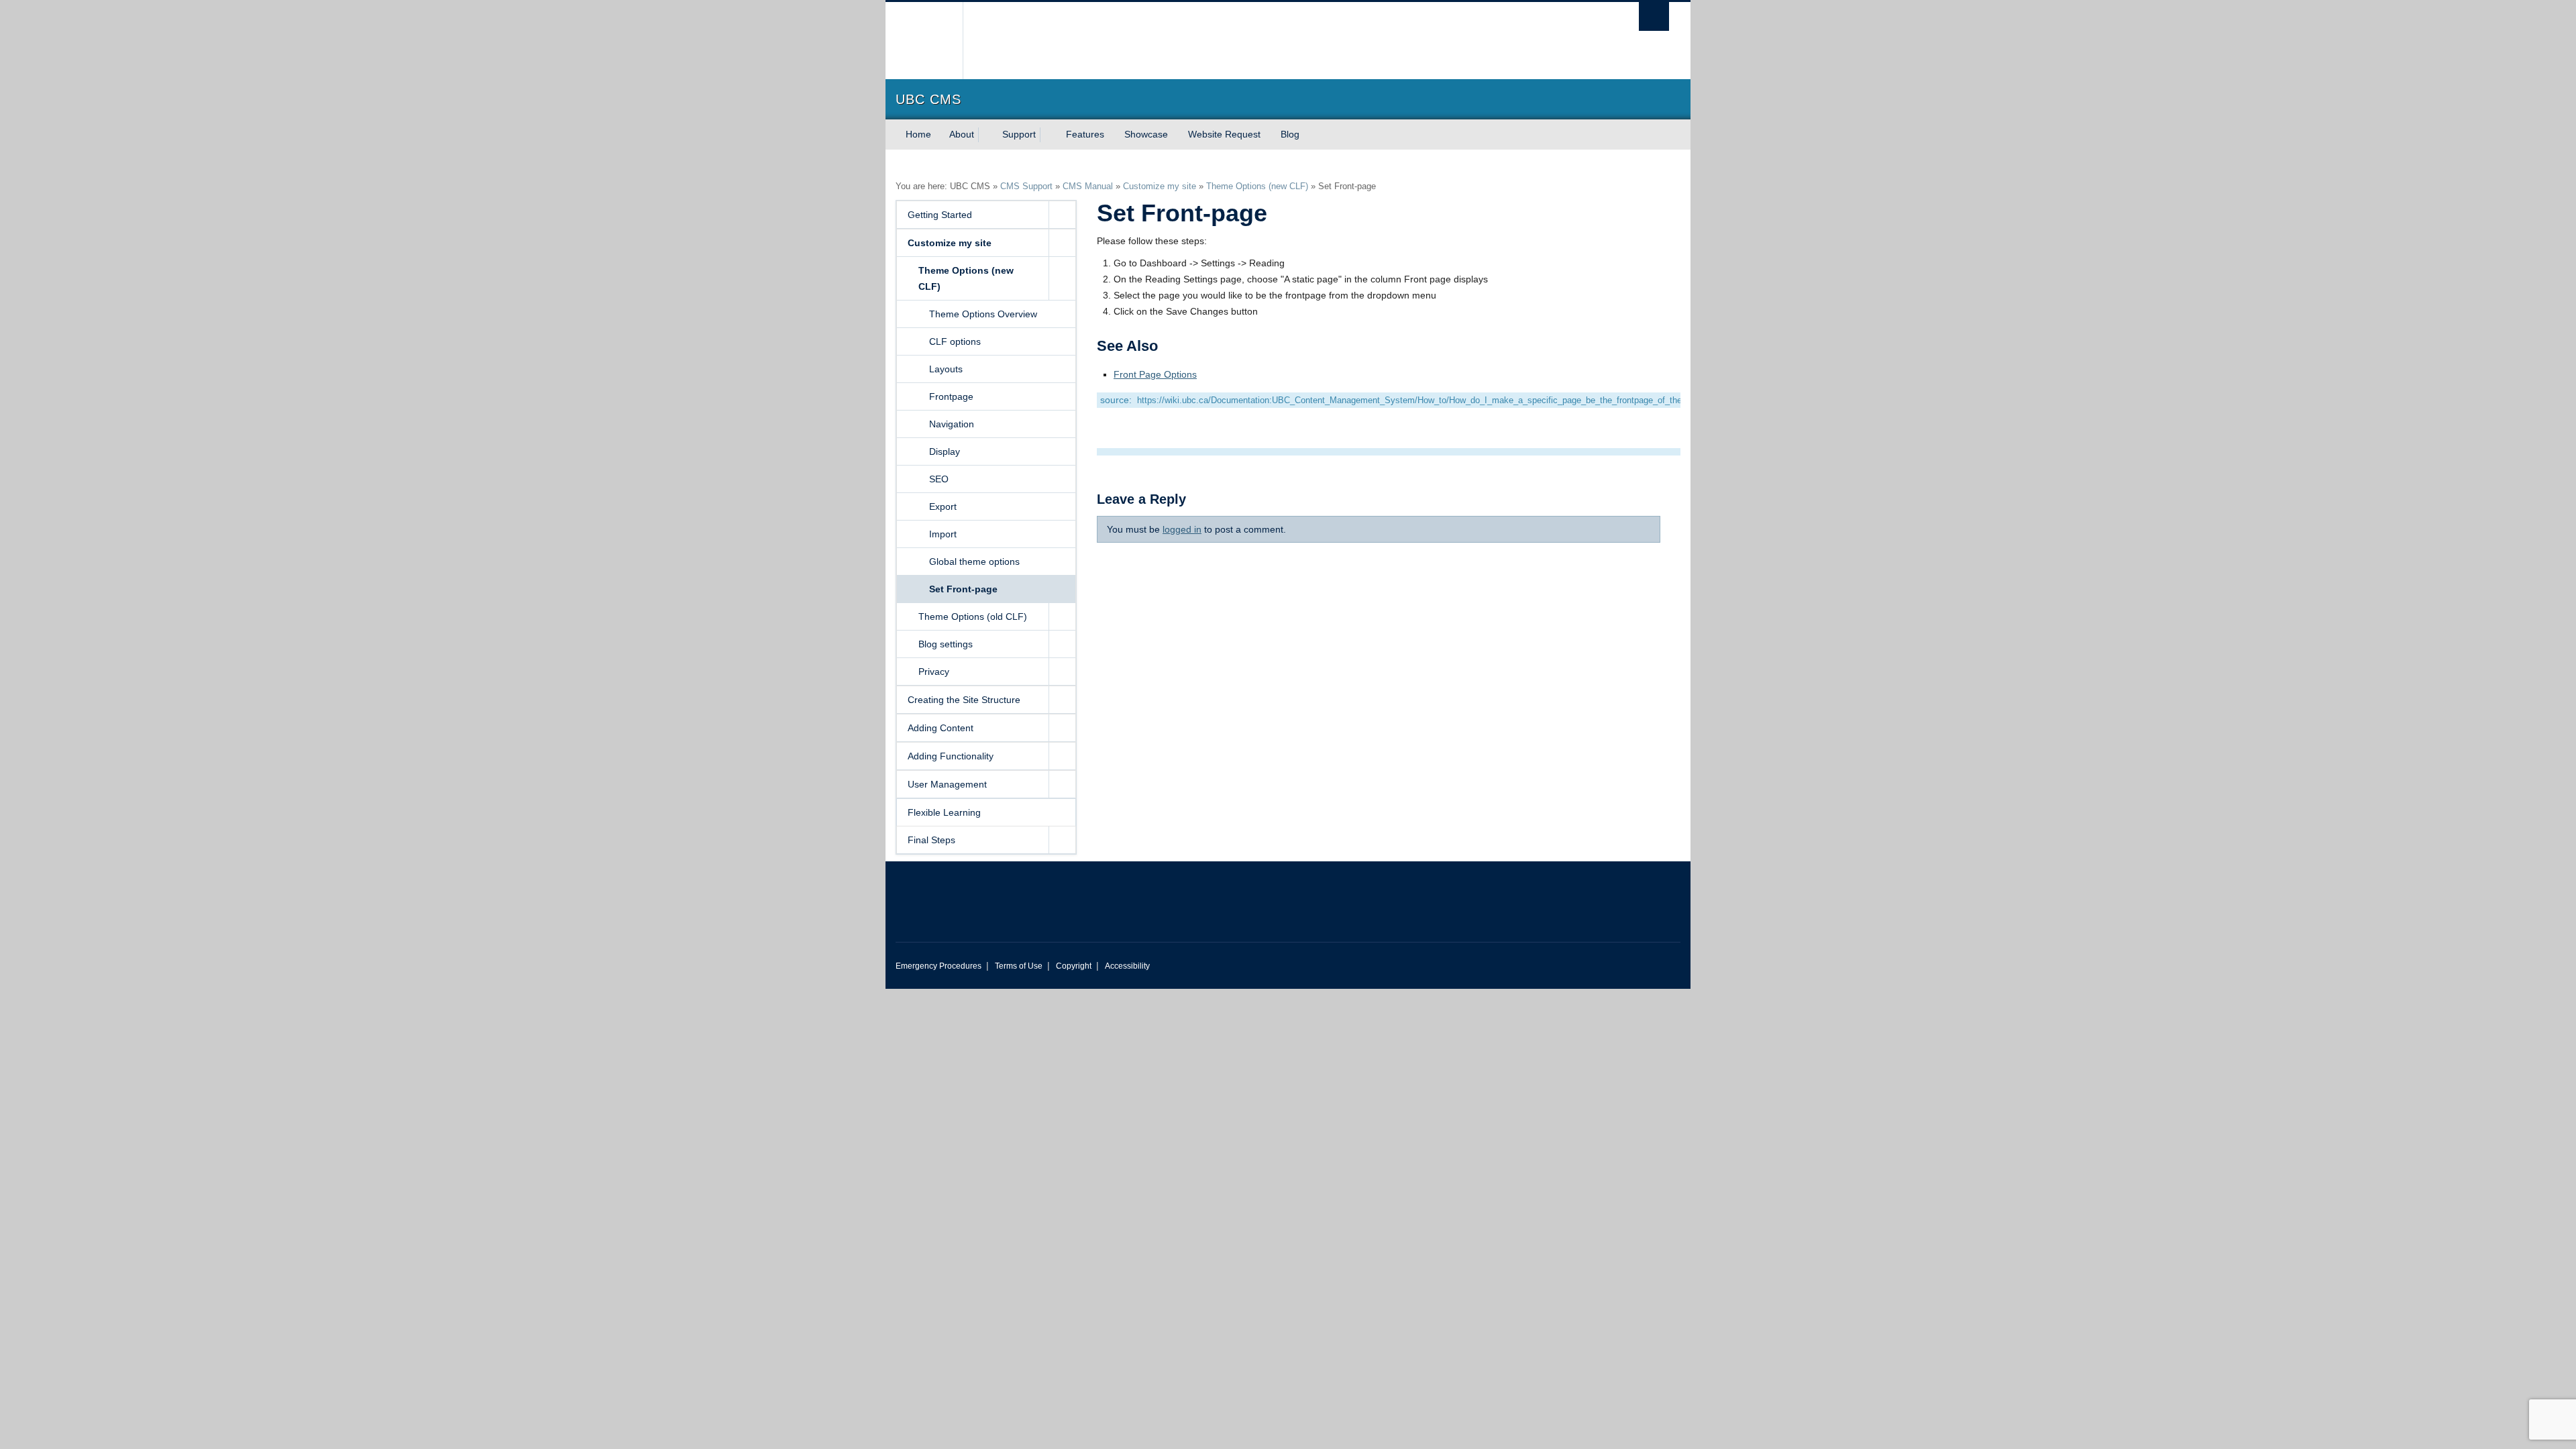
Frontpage (951, 396)
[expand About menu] (986, 135)
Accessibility (1127, 966)
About (962, 134)
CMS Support (1026, 186)
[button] (1062, 215)
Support (1019, 134)
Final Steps (931, 840)
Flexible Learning (944, 812)
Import (943, 534)
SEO (939, 479)
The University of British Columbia (924, 41)
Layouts (946, 369)
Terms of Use (1019, 966)
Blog (1290, 134)
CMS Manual (1088, 186)
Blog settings (946, 644)
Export (943, 506)
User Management (947, 784)
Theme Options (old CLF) (973, 616)
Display (945, 451)
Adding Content (941, 728)
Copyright (1074, 966)
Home (918, 134)
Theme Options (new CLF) (1257, 186)
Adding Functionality (951, 756)
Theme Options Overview (983, 314)
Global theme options (974, 561)
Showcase (1146, 134)
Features (1085, 134)
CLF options (955, 341)
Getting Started (940, 215)
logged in (1182, 529)
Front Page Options (1155, 374)
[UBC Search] (1654, 16)
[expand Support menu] (1048, 135)
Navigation (952, 424)
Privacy (934, 672)
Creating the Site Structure (964, 700)
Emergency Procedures (938, 966)
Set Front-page (963, 589)
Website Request (1224, 134)
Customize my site (1160, 186)
